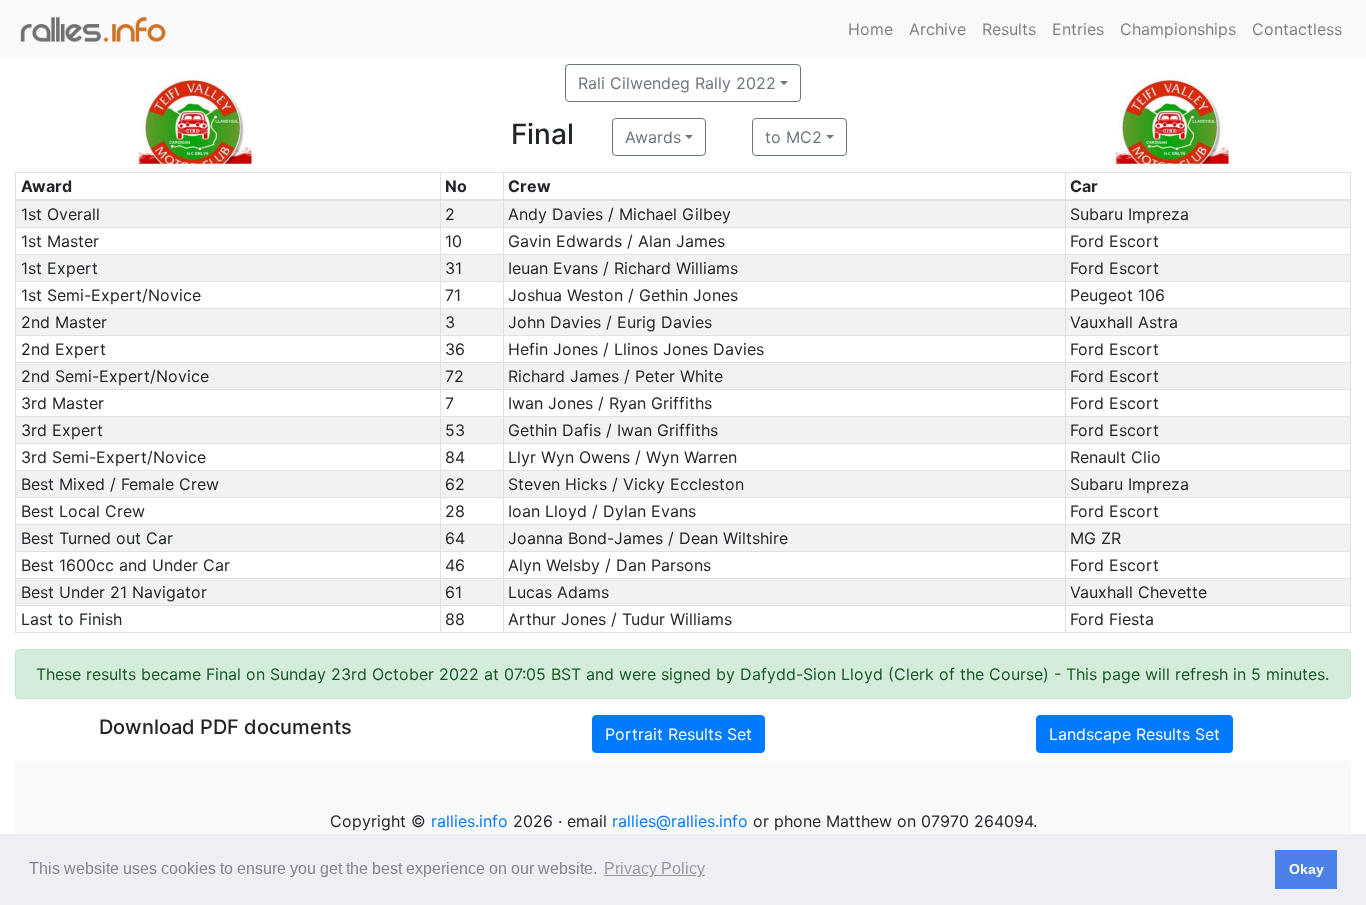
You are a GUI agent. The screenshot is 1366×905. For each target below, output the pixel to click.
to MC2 (793, 137)
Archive (937, 29)
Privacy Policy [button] (654, 868)
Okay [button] (1306, 869)
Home (870, 29)
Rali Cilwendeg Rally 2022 (677, 83)
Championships (1178, 29)
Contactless (1297, 29)
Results (1009, 29)
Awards (653, 137)
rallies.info (469, 821)
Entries (1078, 29)
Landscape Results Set (1134, 734)
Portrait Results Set (678, 734)
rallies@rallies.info (680, 821)
